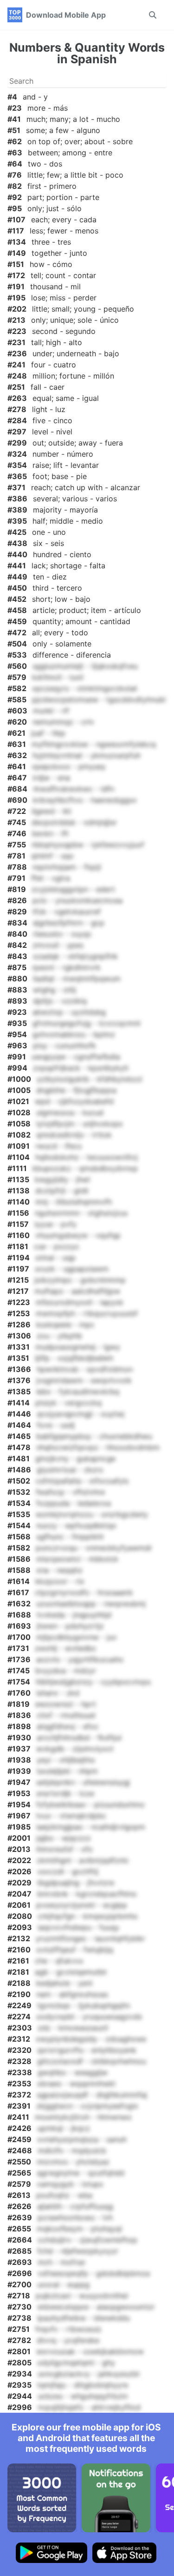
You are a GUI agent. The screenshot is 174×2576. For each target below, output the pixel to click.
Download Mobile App (66, 15)
